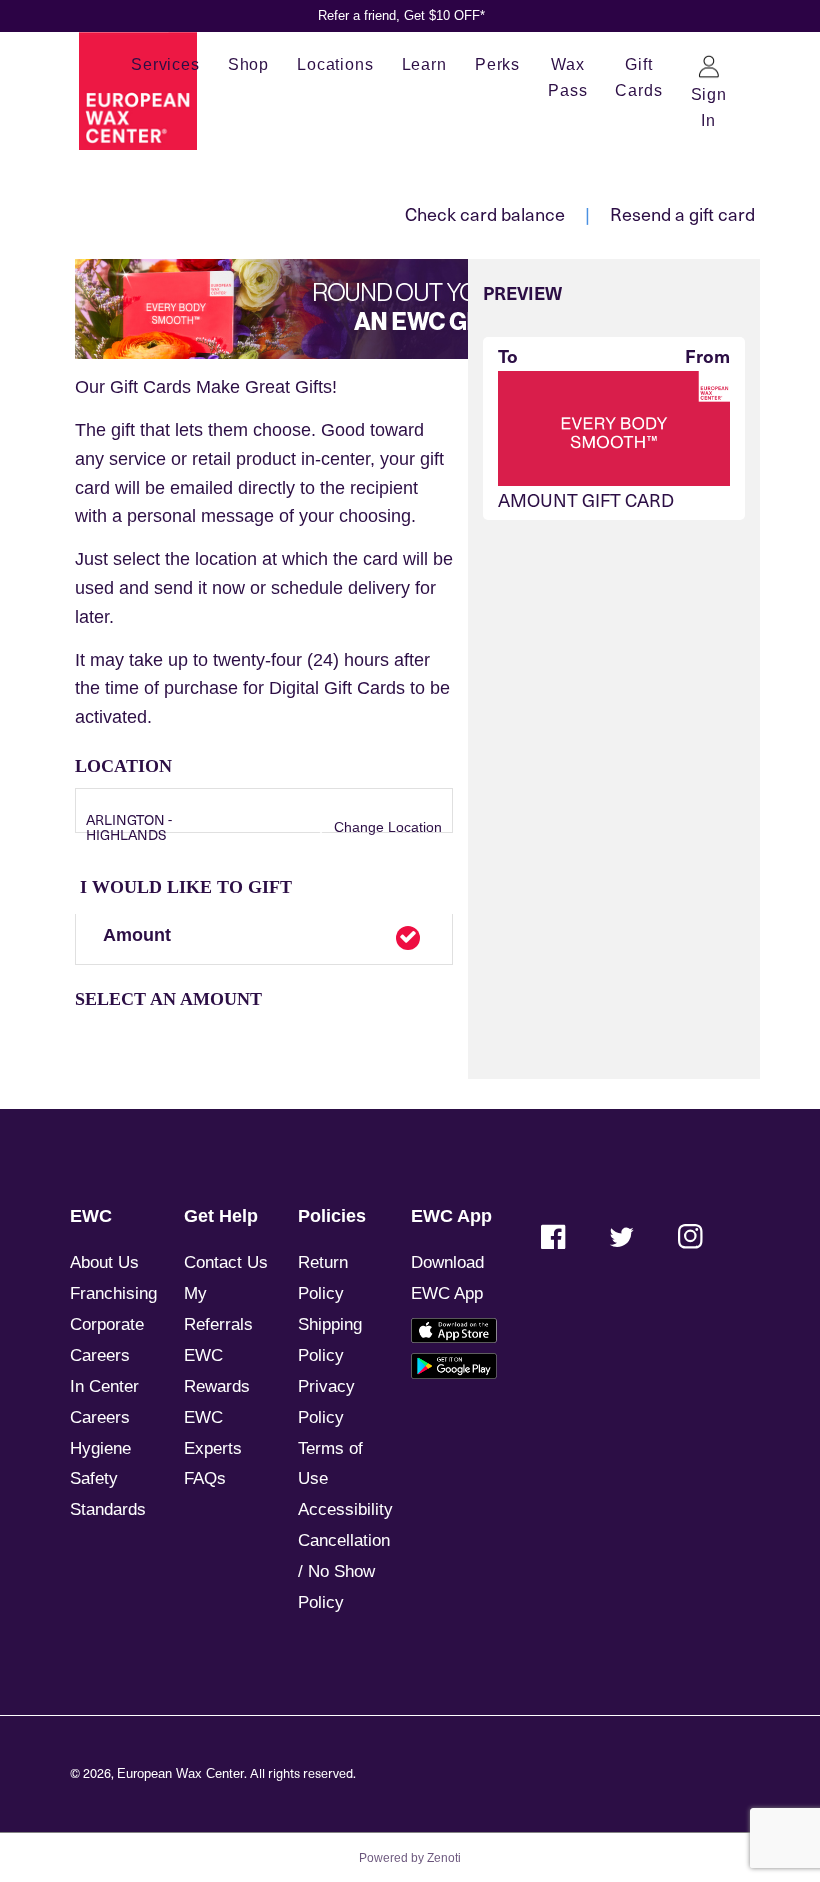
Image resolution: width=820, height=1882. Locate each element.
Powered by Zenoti (410, 1858)
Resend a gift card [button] (682, 213)
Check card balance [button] (485, 213)
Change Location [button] (386, 827)
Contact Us (226, 1262)
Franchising (113, 1293)
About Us (104, 1262)
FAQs (205, 1478)
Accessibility (345, 1509)
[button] (264, 940)
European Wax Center (180, 1774)
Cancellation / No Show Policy (344, 1571)
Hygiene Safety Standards (108, 1479)
